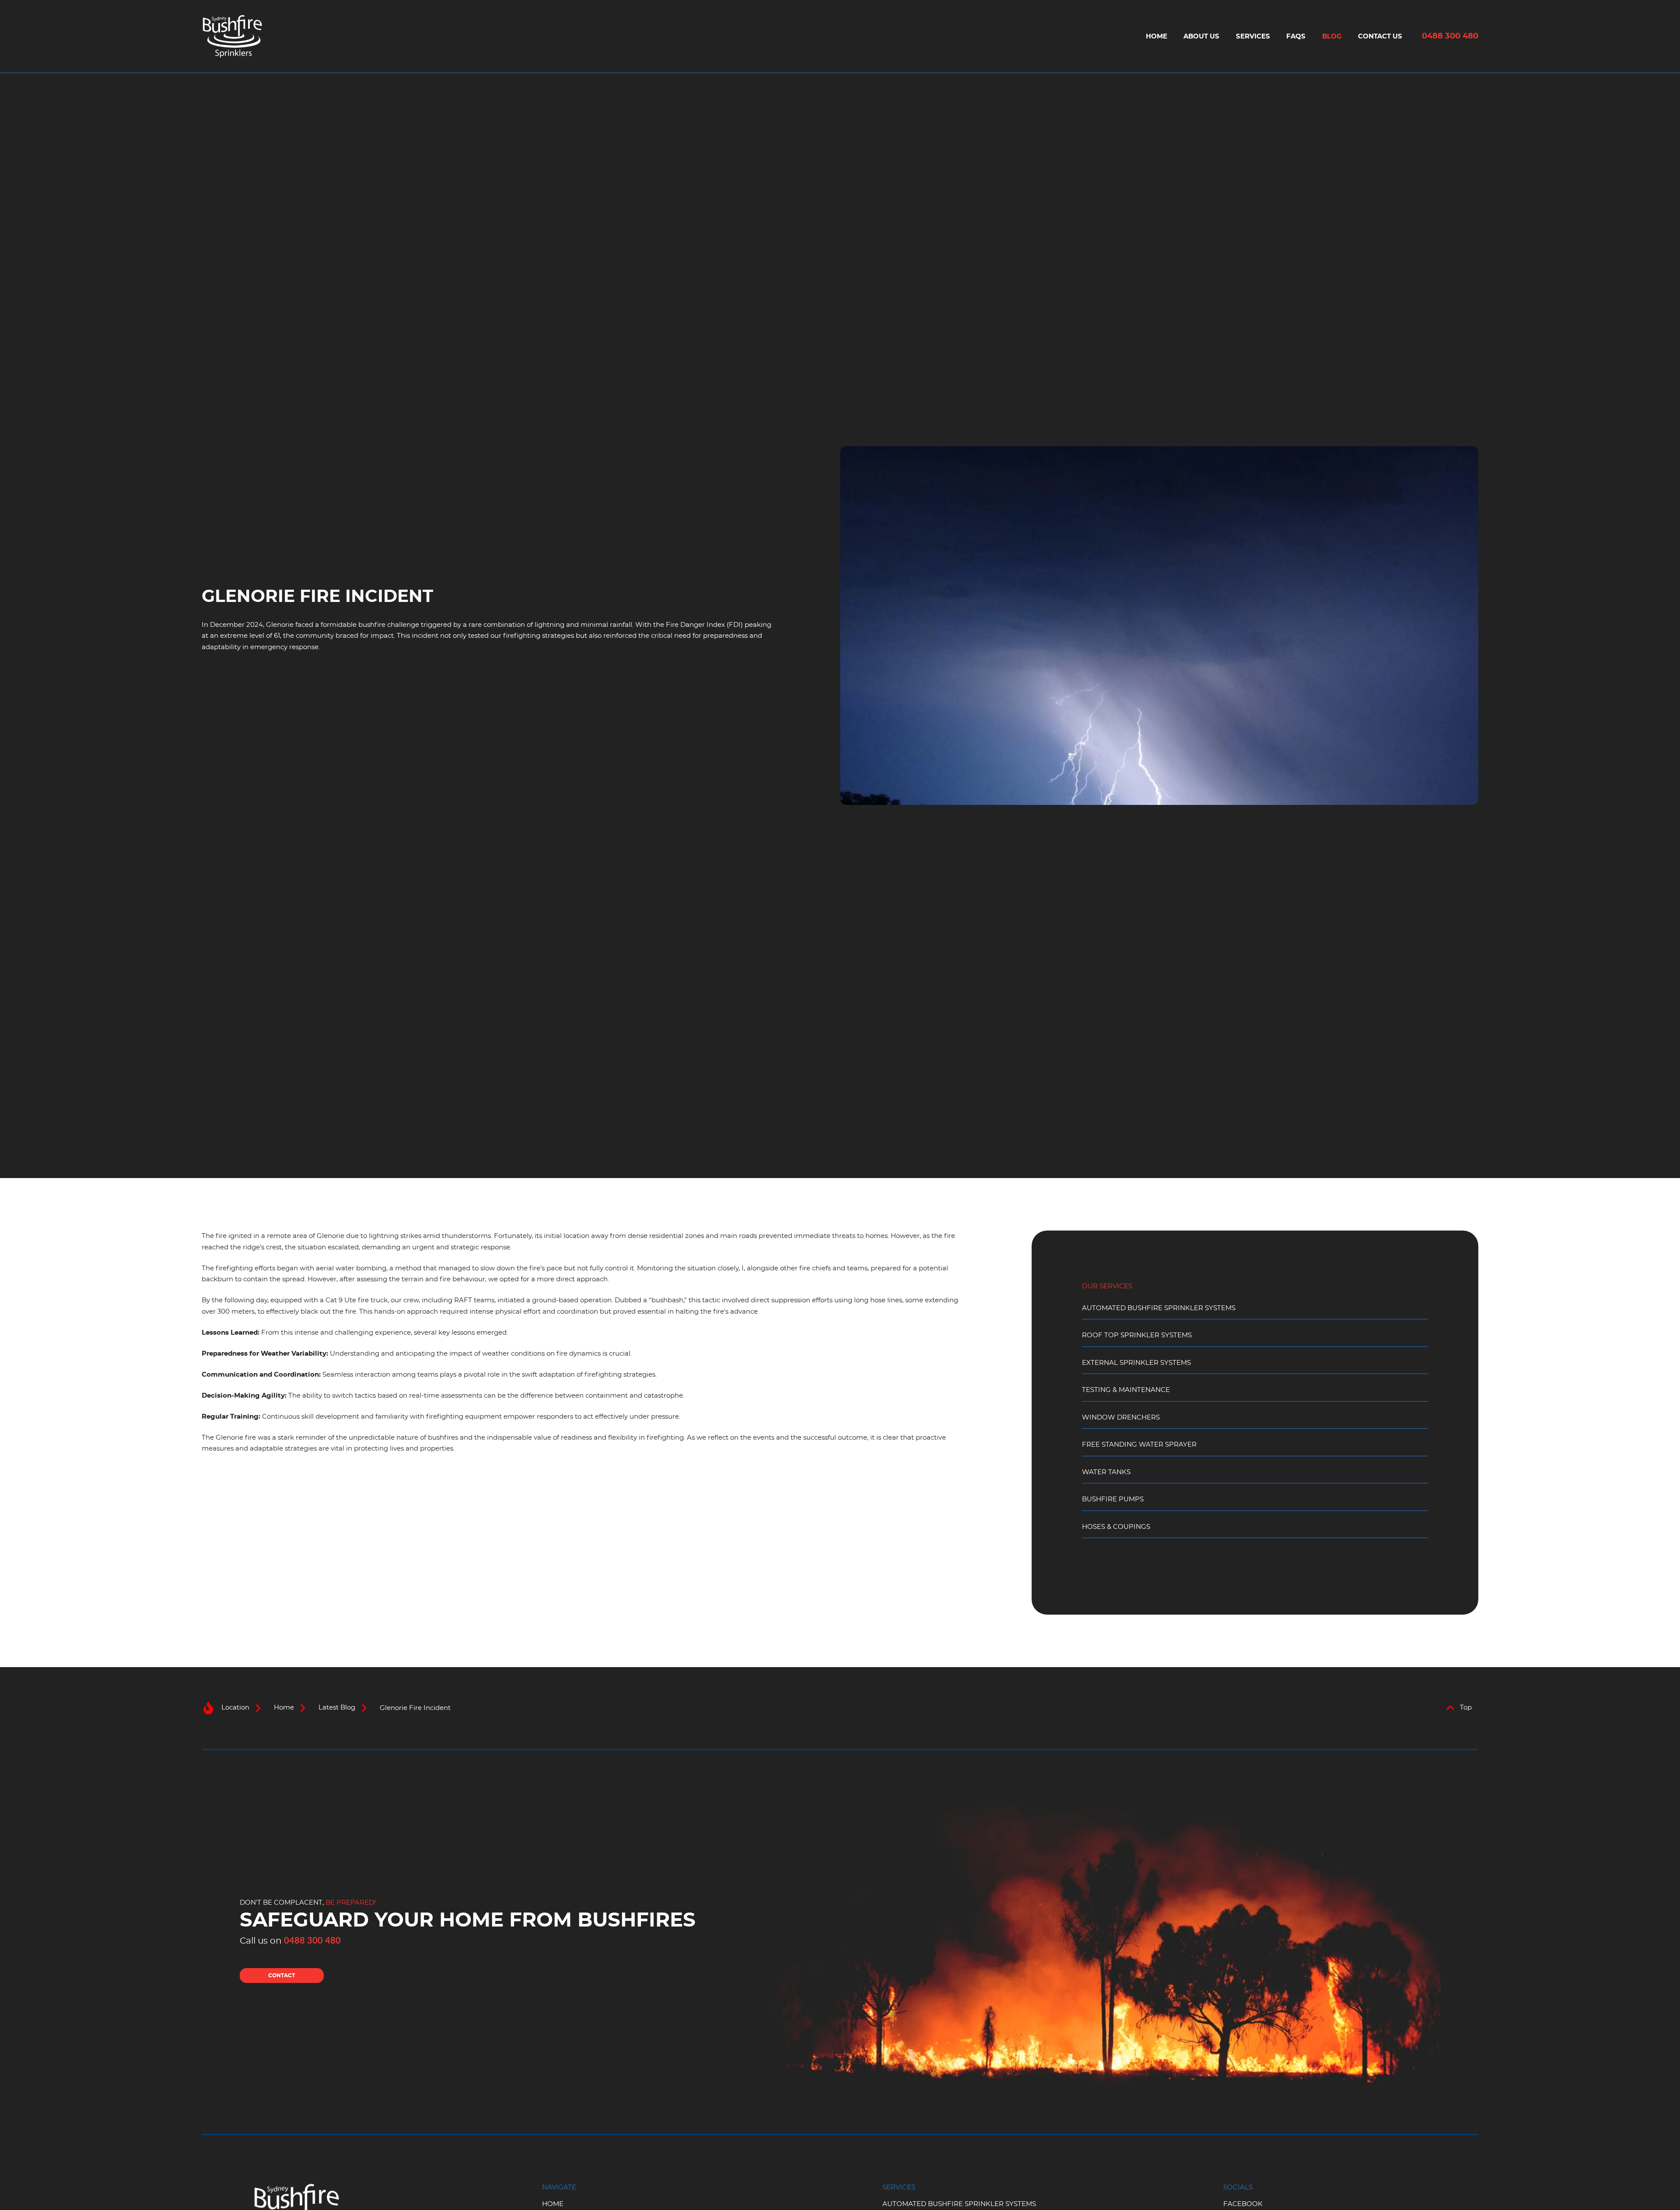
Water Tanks (1106, 1472)
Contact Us (1380, 37)
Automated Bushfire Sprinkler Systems (1159, 1308)
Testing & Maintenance (1126, 1390)
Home (1157, 37)
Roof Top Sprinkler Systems (1137, 1335)
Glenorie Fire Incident (415, 1708)
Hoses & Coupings (1116, 1527)
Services (1253, 37)
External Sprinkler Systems (1136, 1363)
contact (282, 1976)
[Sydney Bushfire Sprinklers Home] (232, 36)
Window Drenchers (1121, 1418)
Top (1466, 1708)
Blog (1332, 37)
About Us (1201, 37)
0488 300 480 (1450, 36)
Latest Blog (337, 1708)
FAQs (1296, 37)
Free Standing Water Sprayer (1139, 1445)
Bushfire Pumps (1113, 1499)
